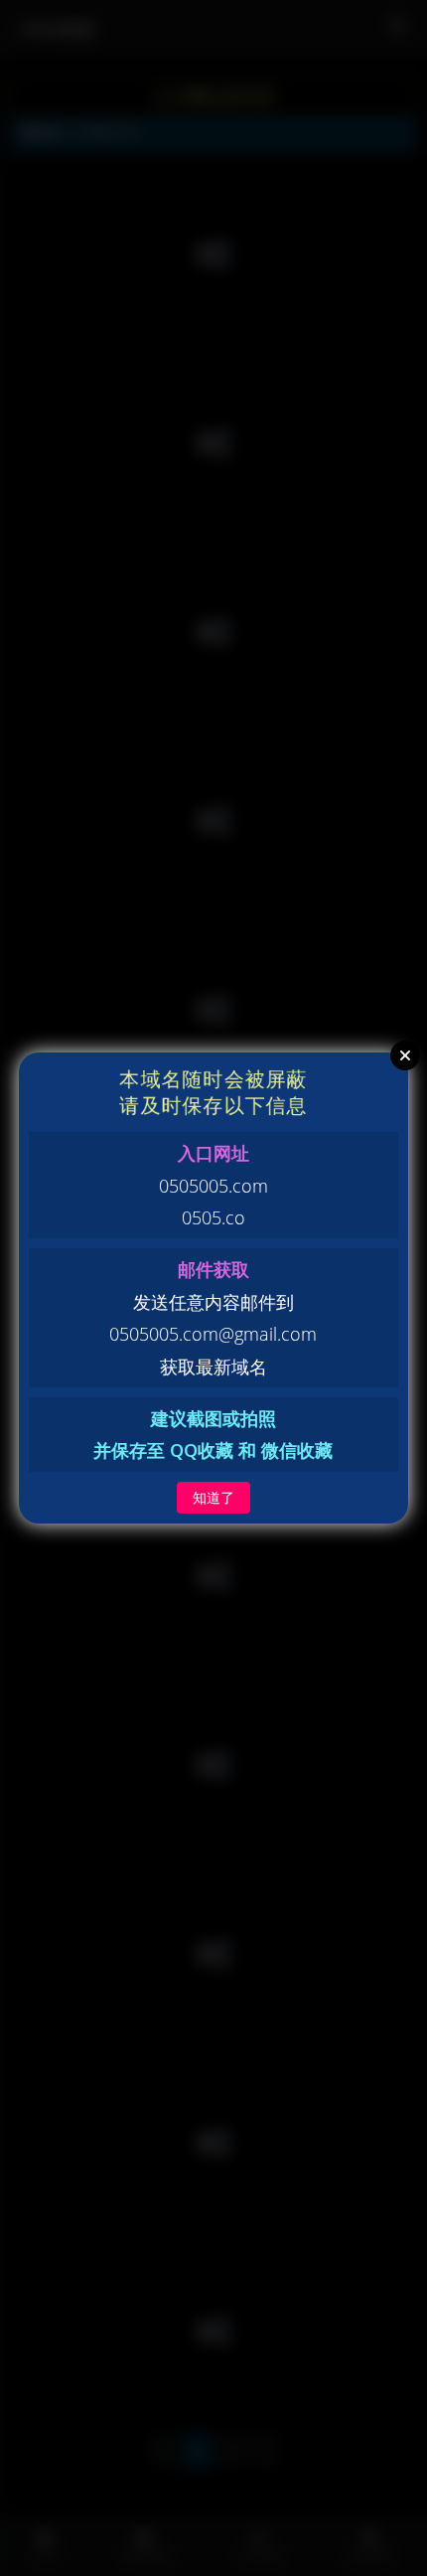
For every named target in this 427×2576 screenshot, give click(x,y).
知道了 (213, 1497)
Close (405, 1055)
